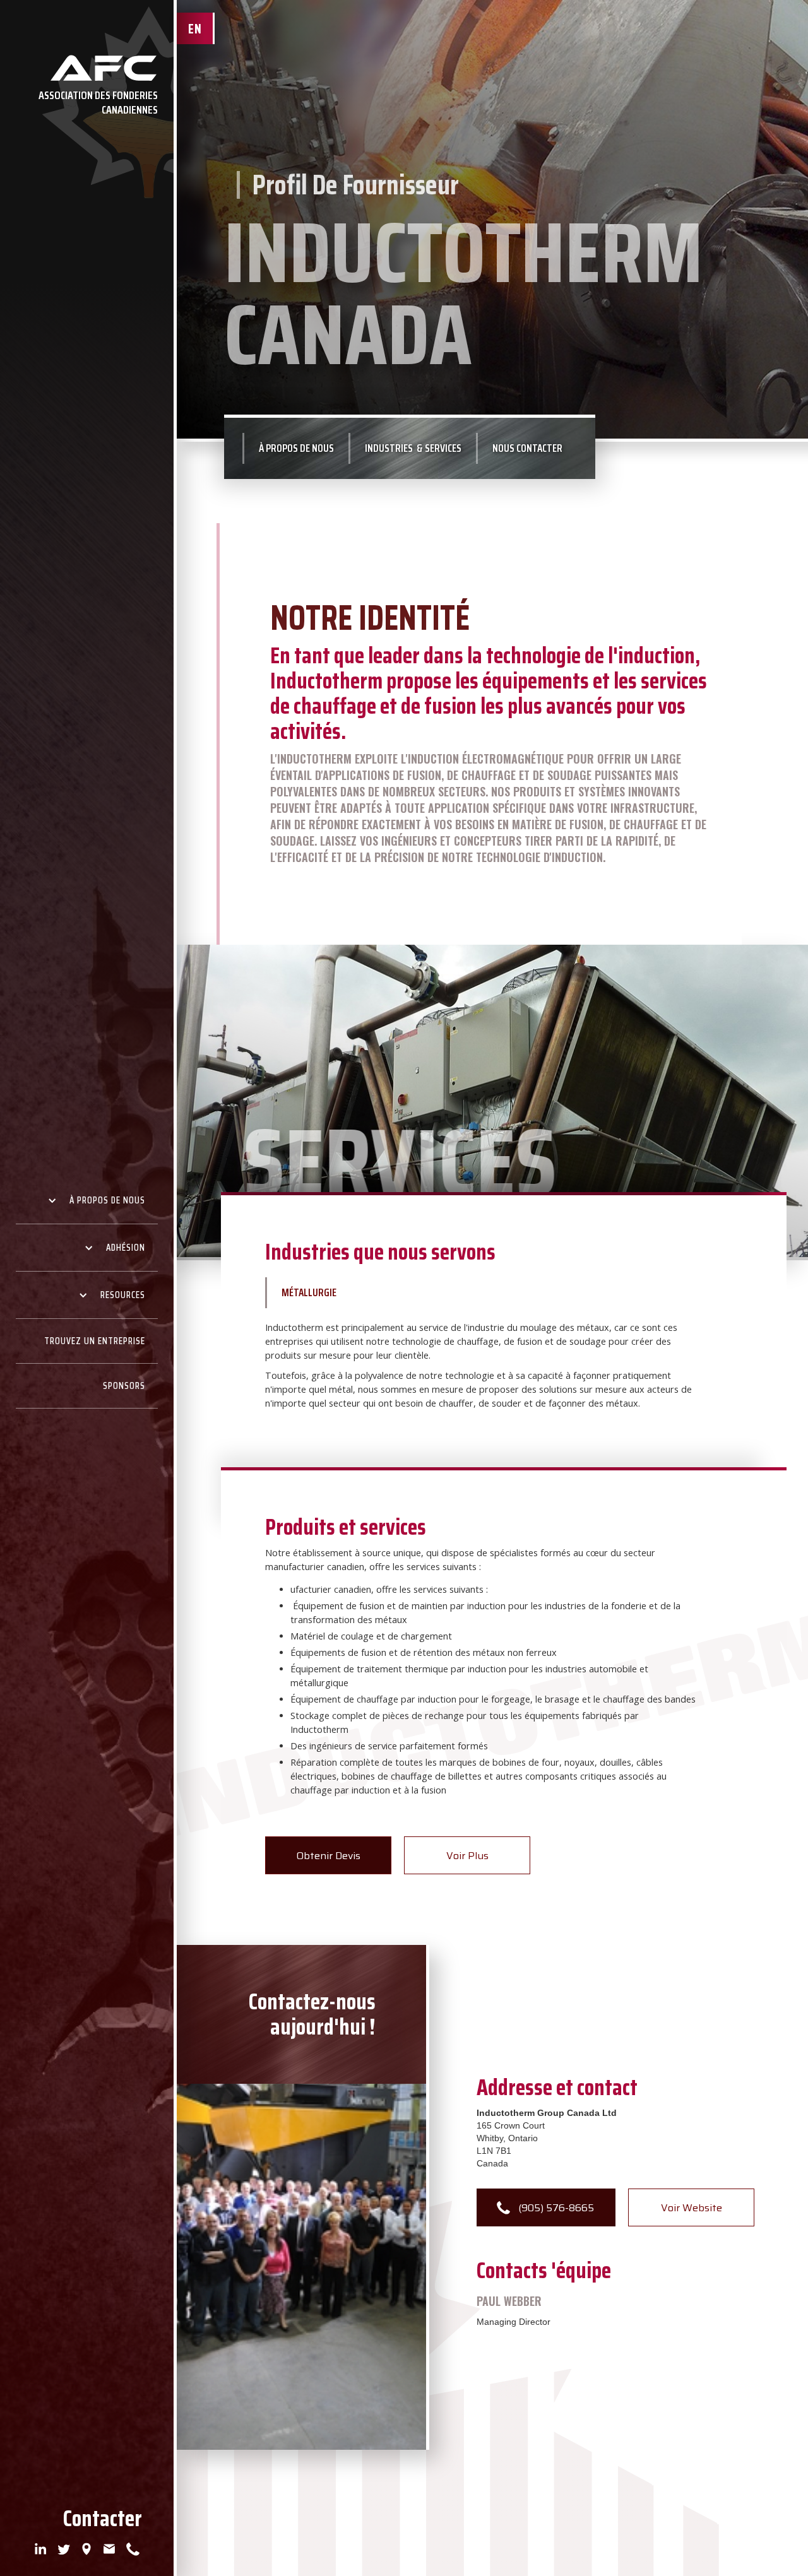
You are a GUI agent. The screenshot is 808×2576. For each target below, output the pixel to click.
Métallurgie (309, 1292)
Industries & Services (413, 448)
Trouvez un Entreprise (95, 1341)
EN (195, 29)
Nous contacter (527, 448)
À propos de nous (296, 448)
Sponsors (124, 1386)
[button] (87, 1201)
